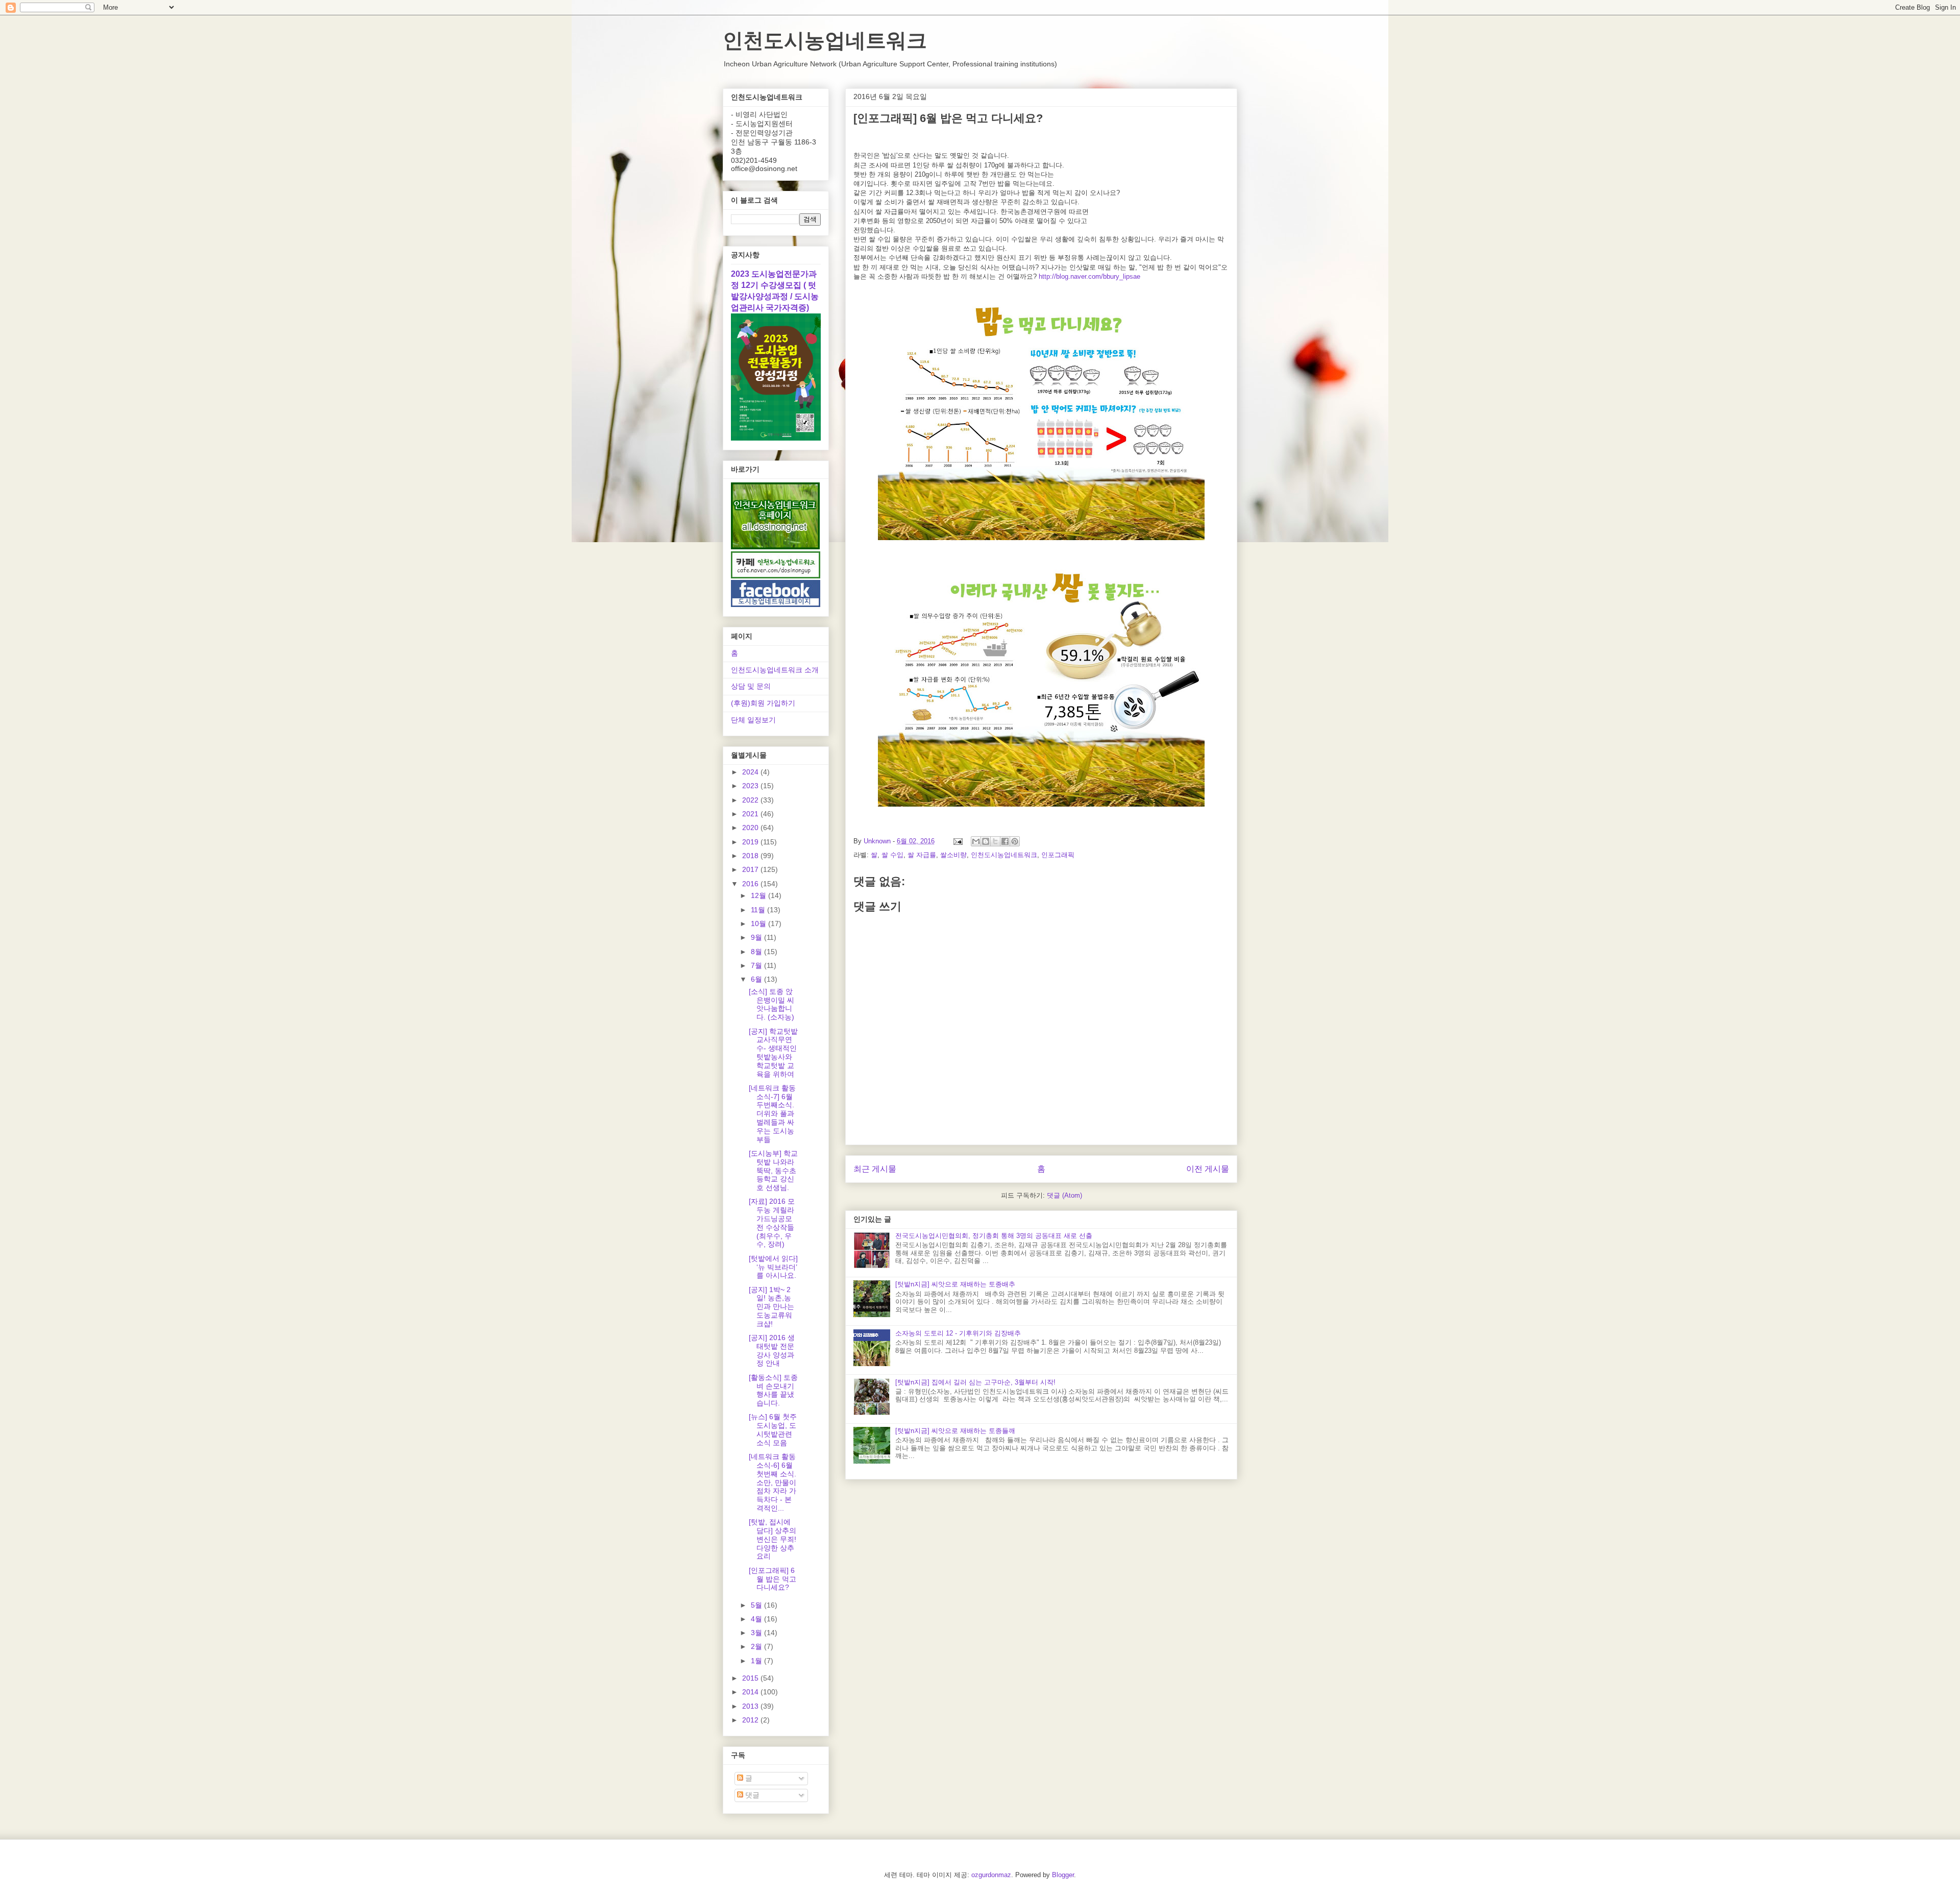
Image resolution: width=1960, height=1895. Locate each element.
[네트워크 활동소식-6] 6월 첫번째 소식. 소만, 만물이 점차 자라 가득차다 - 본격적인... (773, 1482)
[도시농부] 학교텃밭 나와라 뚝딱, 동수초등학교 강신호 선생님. (773, 1170)
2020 (751, 828)
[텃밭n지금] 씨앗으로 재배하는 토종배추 (955, 1284)
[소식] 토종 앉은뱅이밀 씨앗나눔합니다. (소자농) (771, 1004)
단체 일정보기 (753, 720)
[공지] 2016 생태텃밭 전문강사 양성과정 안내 (772, 1350)
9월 (757, 937)
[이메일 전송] (957, 841)
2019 (751, 842)
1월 (757, 1661)
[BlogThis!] (986, 841)
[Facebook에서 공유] (1005, 841)
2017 (751, 869)
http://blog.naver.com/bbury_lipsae (1089, 276)
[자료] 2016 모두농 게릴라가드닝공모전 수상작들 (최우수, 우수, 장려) (772, 1223)
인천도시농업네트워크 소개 (775, 670)
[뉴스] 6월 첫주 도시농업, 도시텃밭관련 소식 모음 (773, 1429)
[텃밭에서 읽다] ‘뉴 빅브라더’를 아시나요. (773, 1267)
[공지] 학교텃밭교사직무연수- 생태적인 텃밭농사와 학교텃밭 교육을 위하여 (773, 1053)
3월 (757, 1633)
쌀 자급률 (922, 855)
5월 (757, 1605)
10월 (759, 924)
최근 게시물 (875, 1169)
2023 (751, 786)
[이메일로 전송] (976, 841)
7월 (757, 965)
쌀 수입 (892, 855)
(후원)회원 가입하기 (763, 703)
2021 (751, 814)
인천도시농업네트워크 (825, 40)
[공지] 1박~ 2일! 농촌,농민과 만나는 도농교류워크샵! (771, 1307)
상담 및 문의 (751, 686)
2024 (751, 772)
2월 (757, 1646)
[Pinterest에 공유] (1015, 841)
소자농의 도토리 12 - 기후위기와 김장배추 (958, 1333)
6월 (757, 979)
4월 (757, 1619)
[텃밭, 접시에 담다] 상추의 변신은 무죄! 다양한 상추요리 (773, 1539)
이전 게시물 (1208, 1169)
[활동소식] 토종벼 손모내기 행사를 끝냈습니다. (773, 1390)
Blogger (1063, 1875)
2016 (751, 884)
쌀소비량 (953, 855)
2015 (751, 1678)
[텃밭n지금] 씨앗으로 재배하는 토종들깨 (955, 1431)
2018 (751, 856)
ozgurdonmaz (991, 1875)
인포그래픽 (1058, 855)
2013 (751, 1706)
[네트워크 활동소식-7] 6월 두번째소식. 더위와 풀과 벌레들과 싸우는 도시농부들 (772, 1114)
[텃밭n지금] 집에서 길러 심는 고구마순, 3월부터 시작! (975, 1382)
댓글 (751, 1795)
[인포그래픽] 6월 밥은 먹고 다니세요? (773, 1579)
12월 (759, 895)
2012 (751, 1720)
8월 (757, 952)
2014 (751, 1692)
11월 (759, 910)
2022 (751, 800)
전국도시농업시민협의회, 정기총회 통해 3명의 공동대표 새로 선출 (994, 1236)
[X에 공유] (995, 841)
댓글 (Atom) (1064, 1195)
